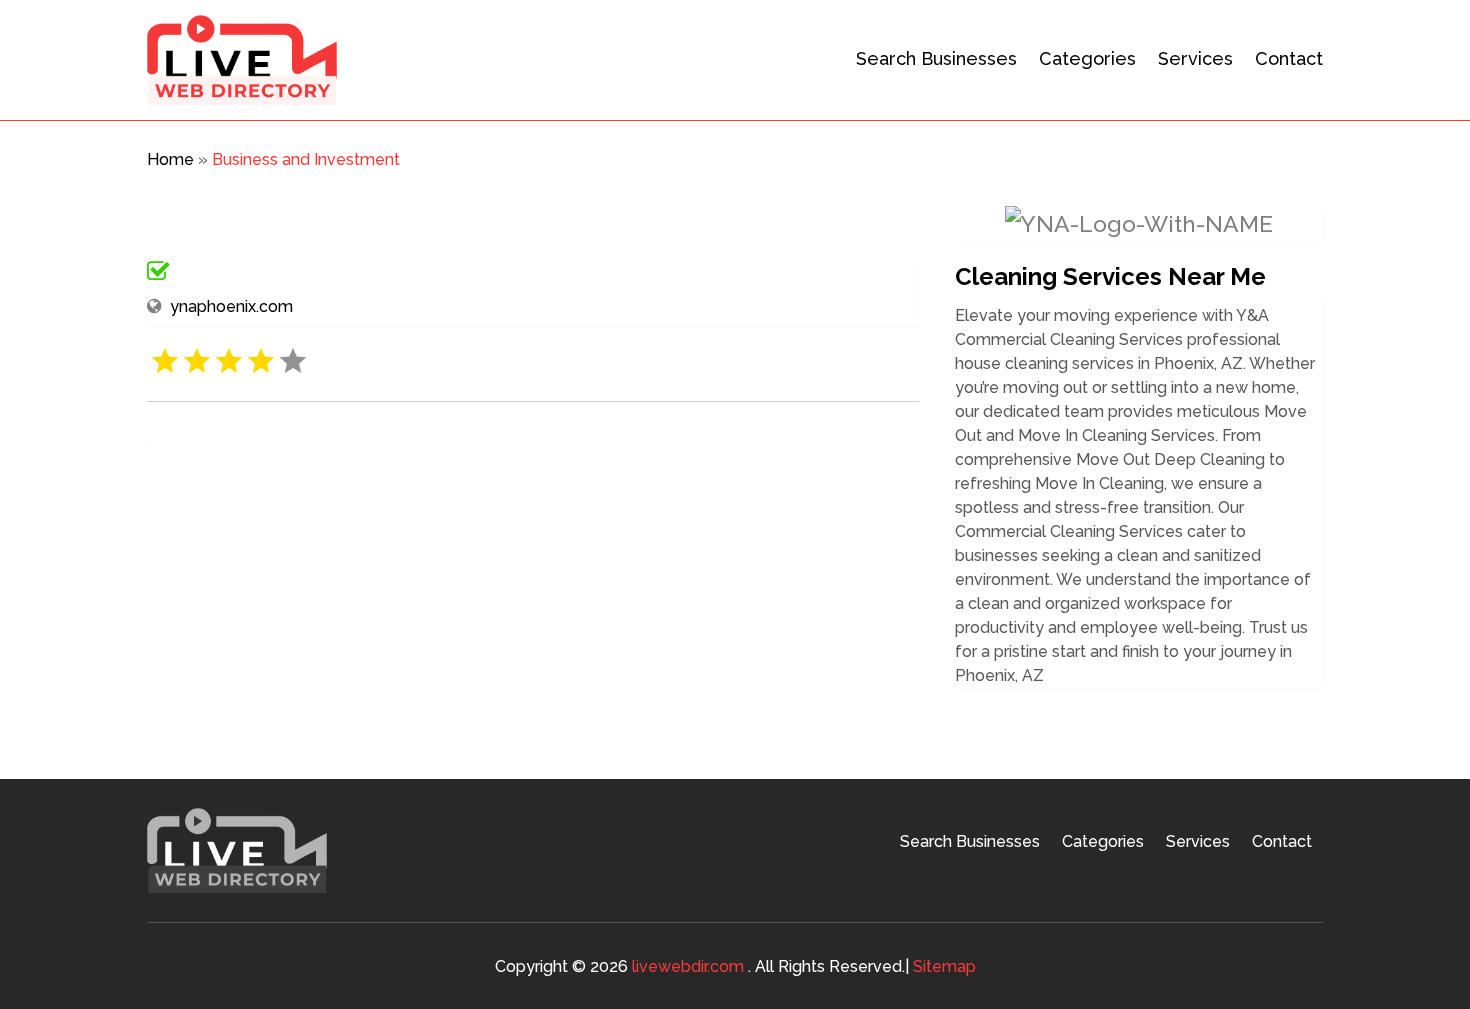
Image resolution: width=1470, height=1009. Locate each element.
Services (1195, 58)
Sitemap (944, 966)
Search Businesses (936, 58)
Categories (1087, 58)
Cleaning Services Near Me (1110, 276)
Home (170, 159)
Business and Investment (306, 159)
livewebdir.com (688, 966)
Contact (1289, 58)
